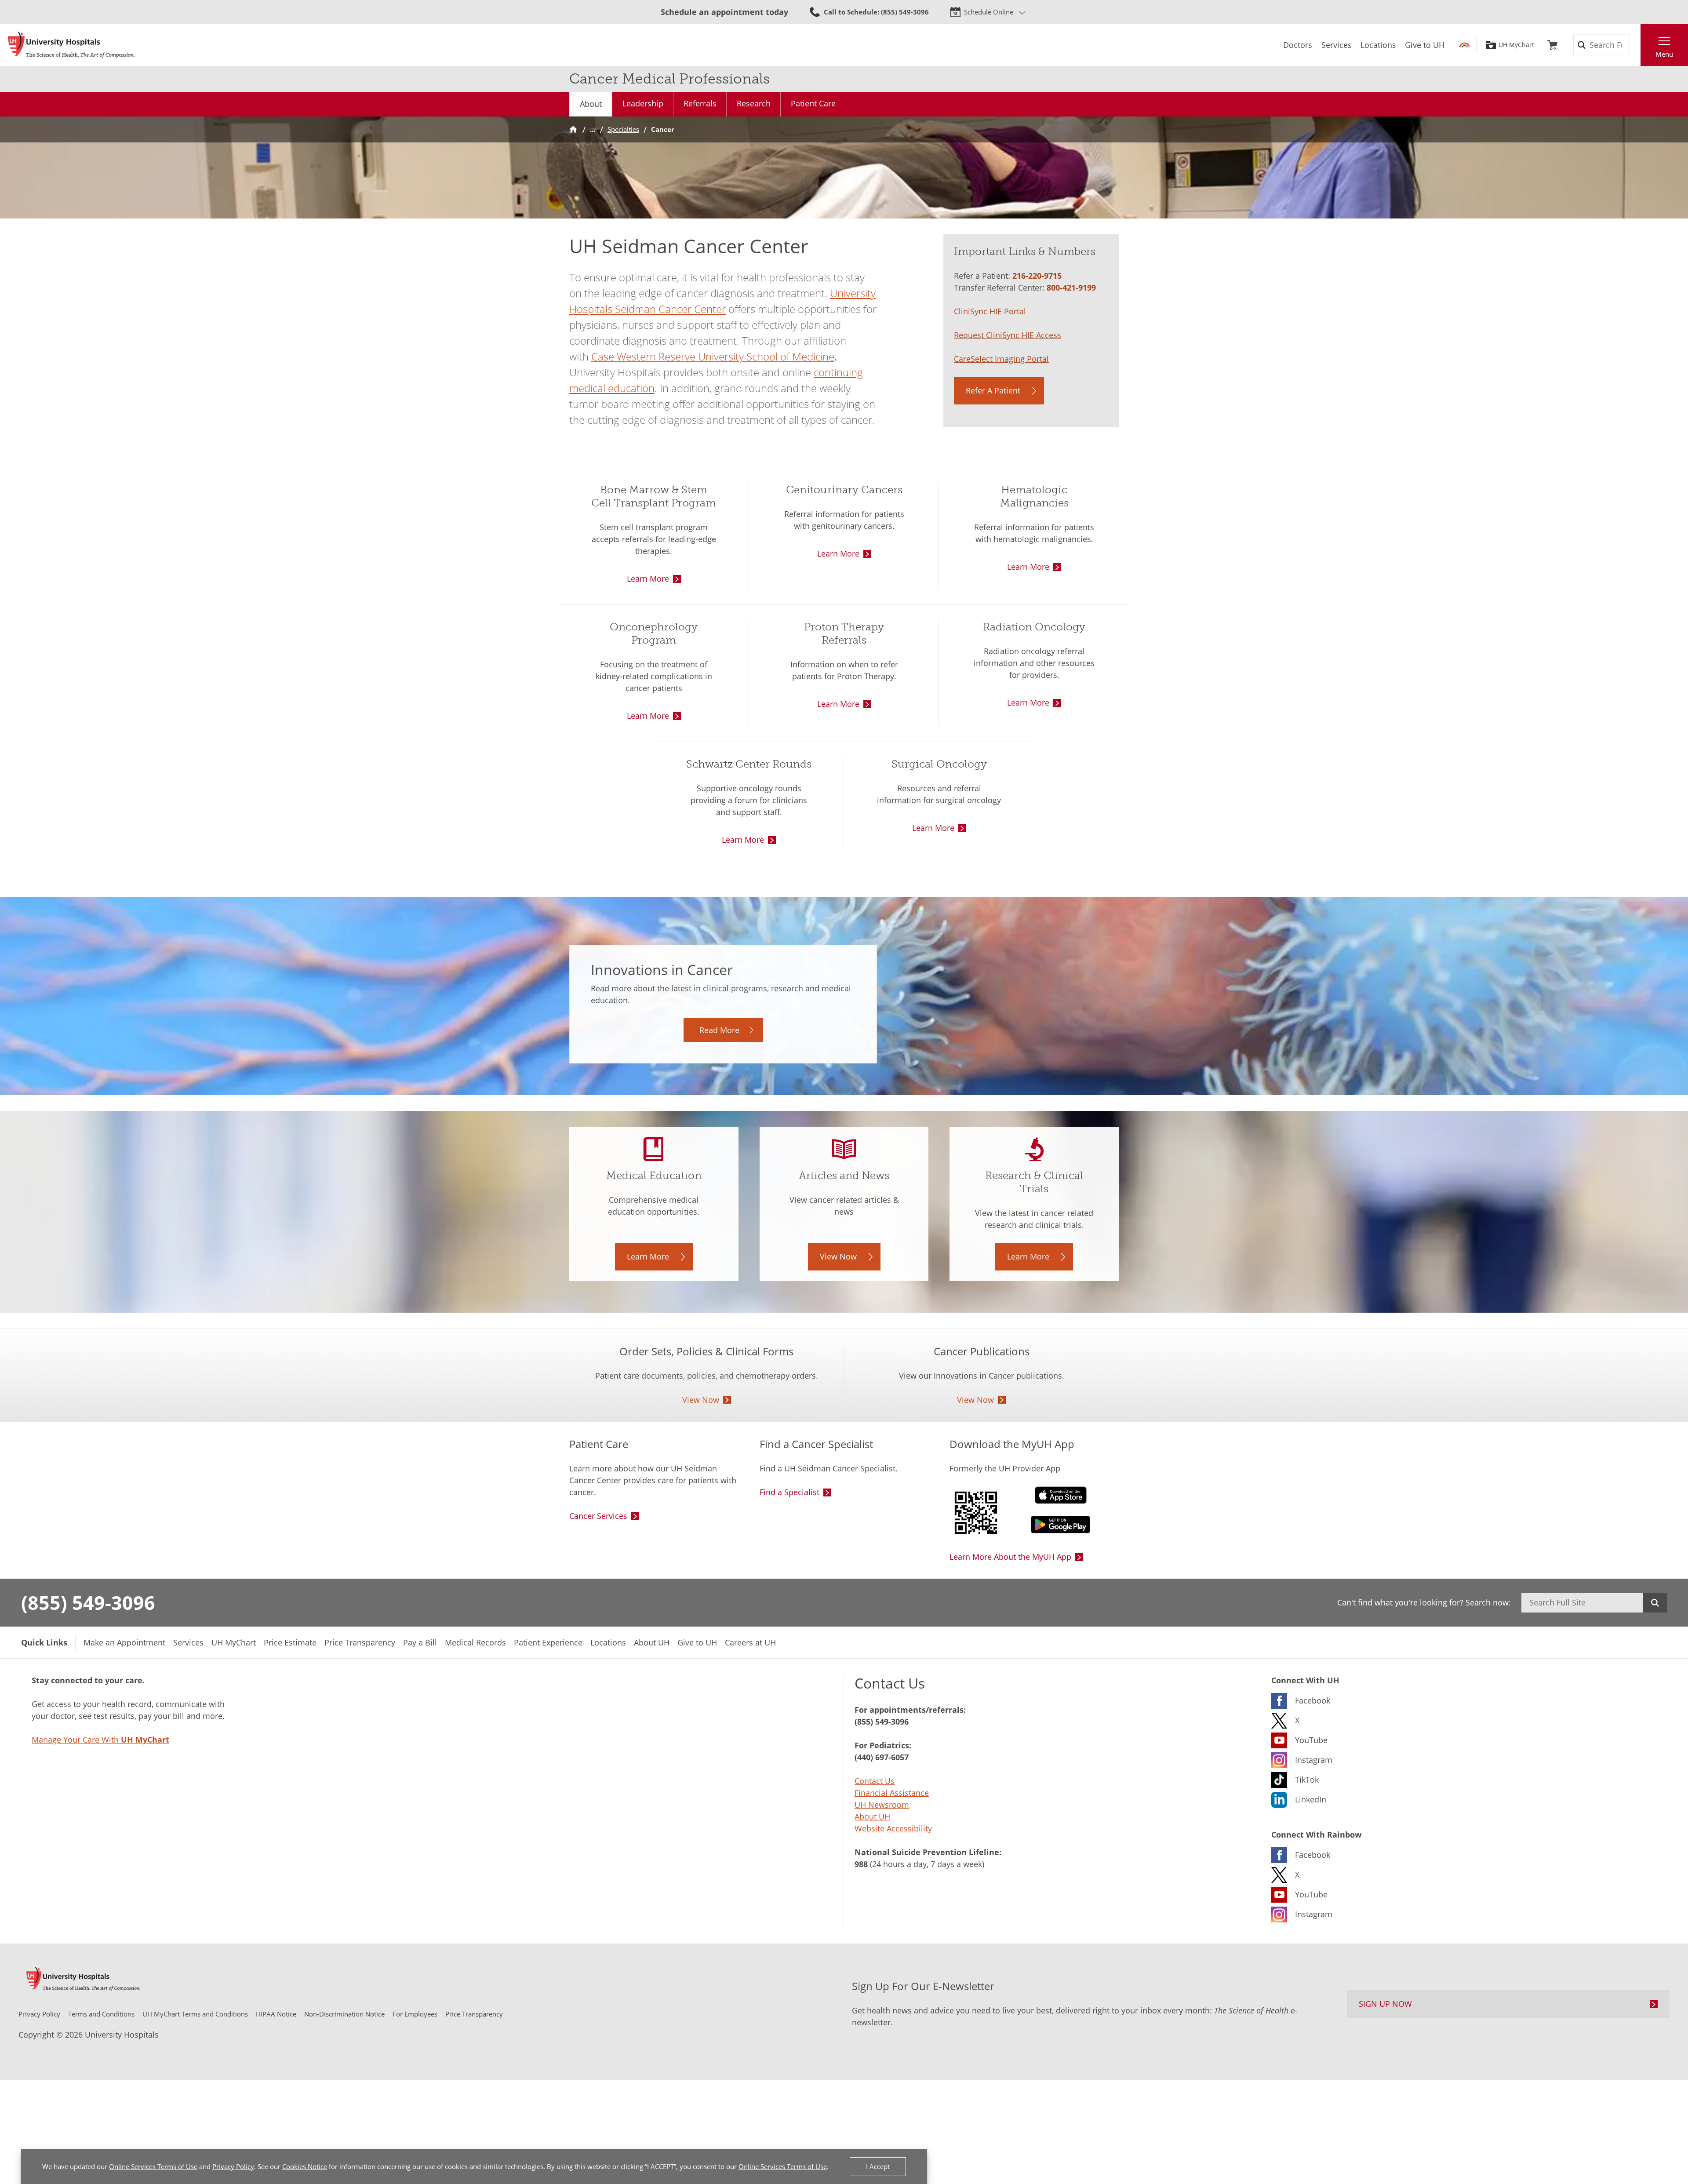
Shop (1552, 45)
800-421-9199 (1071, 288)
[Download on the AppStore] (1034, 1495)
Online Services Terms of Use (153, 2166)
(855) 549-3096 (88, 1602)
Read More (719, 1030)
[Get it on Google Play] (1034, 1525)
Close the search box (1636, 45)
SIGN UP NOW (1385, 2004)
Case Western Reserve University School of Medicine (713, 356)
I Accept (878, 2166)
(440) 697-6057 (882, 1757)
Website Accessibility (893, 1828)
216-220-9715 (1037, 276)
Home (573, 129)
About (591, 104)
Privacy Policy (233, 2166)
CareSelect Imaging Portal (1001, 359)
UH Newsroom (882, 1805)
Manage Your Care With (100, 1740)
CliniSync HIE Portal (990, 311)
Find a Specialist (789, 1492)
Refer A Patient (993, 390)
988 (861, 1864)
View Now (838, 1256)
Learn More (648, 579)
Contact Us (875, 1781)
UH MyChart (1516, 45)
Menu (1664, 54)
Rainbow (1464, 45)
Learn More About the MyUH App (1010, 1557)
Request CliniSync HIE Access (1008, 335)
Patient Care (813, 103)
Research (754, 103)
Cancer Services (598, 1516)
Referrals (700, 103)
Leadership (643, 103)
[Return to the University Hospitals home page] (71, 45)
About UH (872, 1816)
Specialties (623, 129)
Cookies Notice (305, 2166)
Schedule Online (989, 12)
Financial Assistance (892, 1793)
